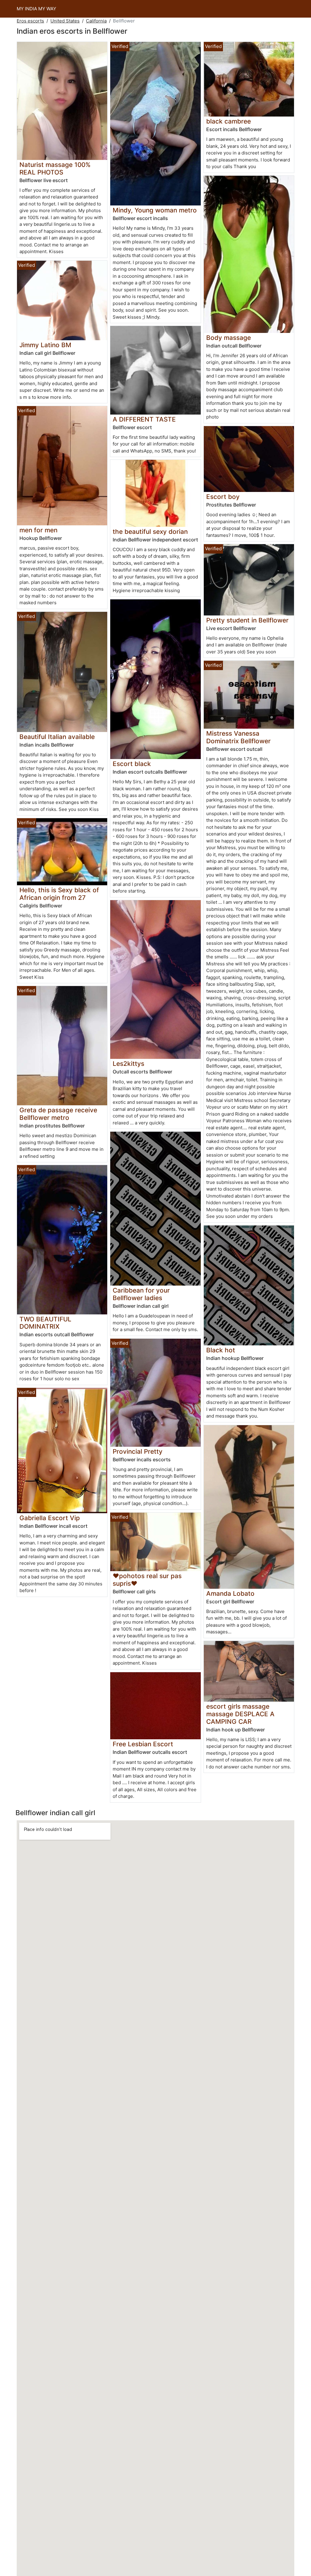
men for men (38, 530)
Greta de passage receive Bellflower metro (58, 1114)
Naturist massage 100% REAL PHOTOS (55, 168)
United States (65, 21)
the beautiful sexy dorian (150, 532)
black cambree (229, 121)
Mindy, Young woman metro (155, 210)
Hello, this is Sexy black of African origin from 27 (59, 894)
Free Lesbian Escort (143, 1744)
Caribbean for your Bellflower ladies (141, 1294)
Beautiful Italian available (57, 737)
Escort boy (223, 497)
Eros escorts (30, 21)
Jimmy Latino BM (45, 345)
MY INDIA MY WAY (36, 9)
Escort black (132, 764)
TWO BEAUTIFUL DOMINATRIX (45, 1323)
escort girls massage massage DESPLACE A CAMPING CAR (240, 1714)
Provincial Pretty (138, 1451)
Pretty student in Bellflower (247, 620)
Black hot (221, 1350)
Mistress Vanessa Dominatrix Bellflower (238, 737)
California (96, 21)
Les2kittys (128, 1064)
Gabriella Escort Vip (50, 1518)
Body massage (229, 338)
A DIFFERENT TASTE (144, 419)
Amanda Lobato (230, 1593)
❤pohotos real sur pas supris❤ (147, 1580)
